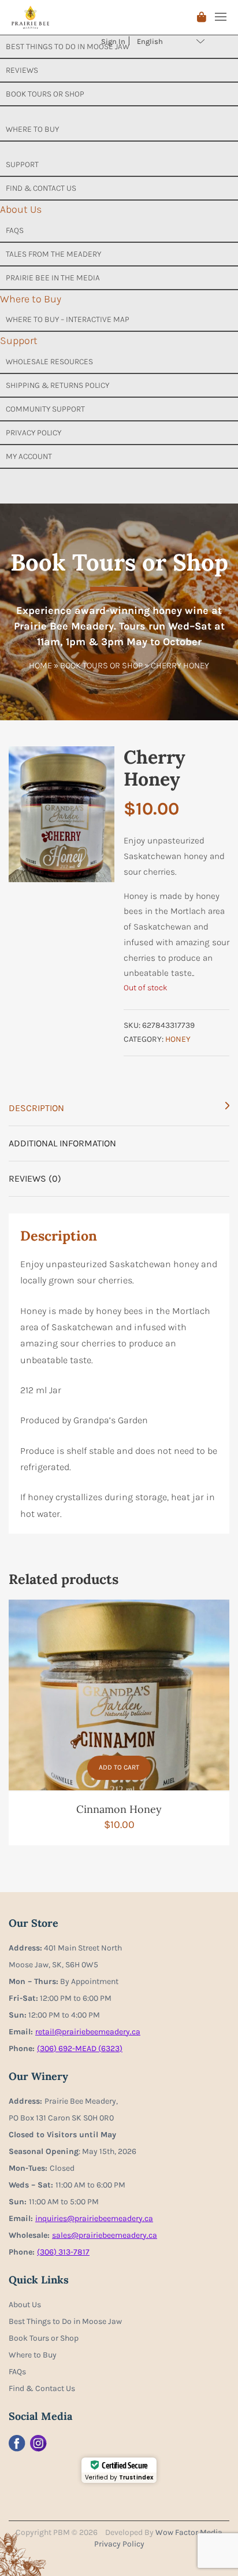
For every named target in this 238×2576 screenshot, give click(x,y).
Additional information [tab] (62, 1143)
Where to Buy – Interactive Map (68, 319)
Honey (178, 1039)
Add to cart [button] (119, 1767)
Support (22, 164)
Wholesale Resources (49, 362)
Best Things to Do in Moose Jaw (65, 2321)
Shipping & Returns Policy (57, 385)
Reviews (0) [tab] (35, 1178)
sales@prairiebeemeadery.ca (105, 2235)
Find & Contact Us (41, 188)
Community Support (45, 409)
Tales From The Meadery (53, 254)
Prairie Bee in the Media (53, 278)
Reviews (22, 70)
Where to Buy (32, 129)
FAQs (15, 230)
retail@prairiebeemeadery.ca (88, 2032)
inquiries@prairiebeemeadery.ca (94, 2218)
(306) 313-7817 (63, 2252)
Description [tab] (36, 1108)
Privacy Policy (34, 433)
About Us (21, 209)
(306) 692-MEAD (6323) (80, 2048)
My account (29, 456)
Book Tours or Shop (45, 94)
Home (40, 665)
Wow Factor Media (189, 2532)
